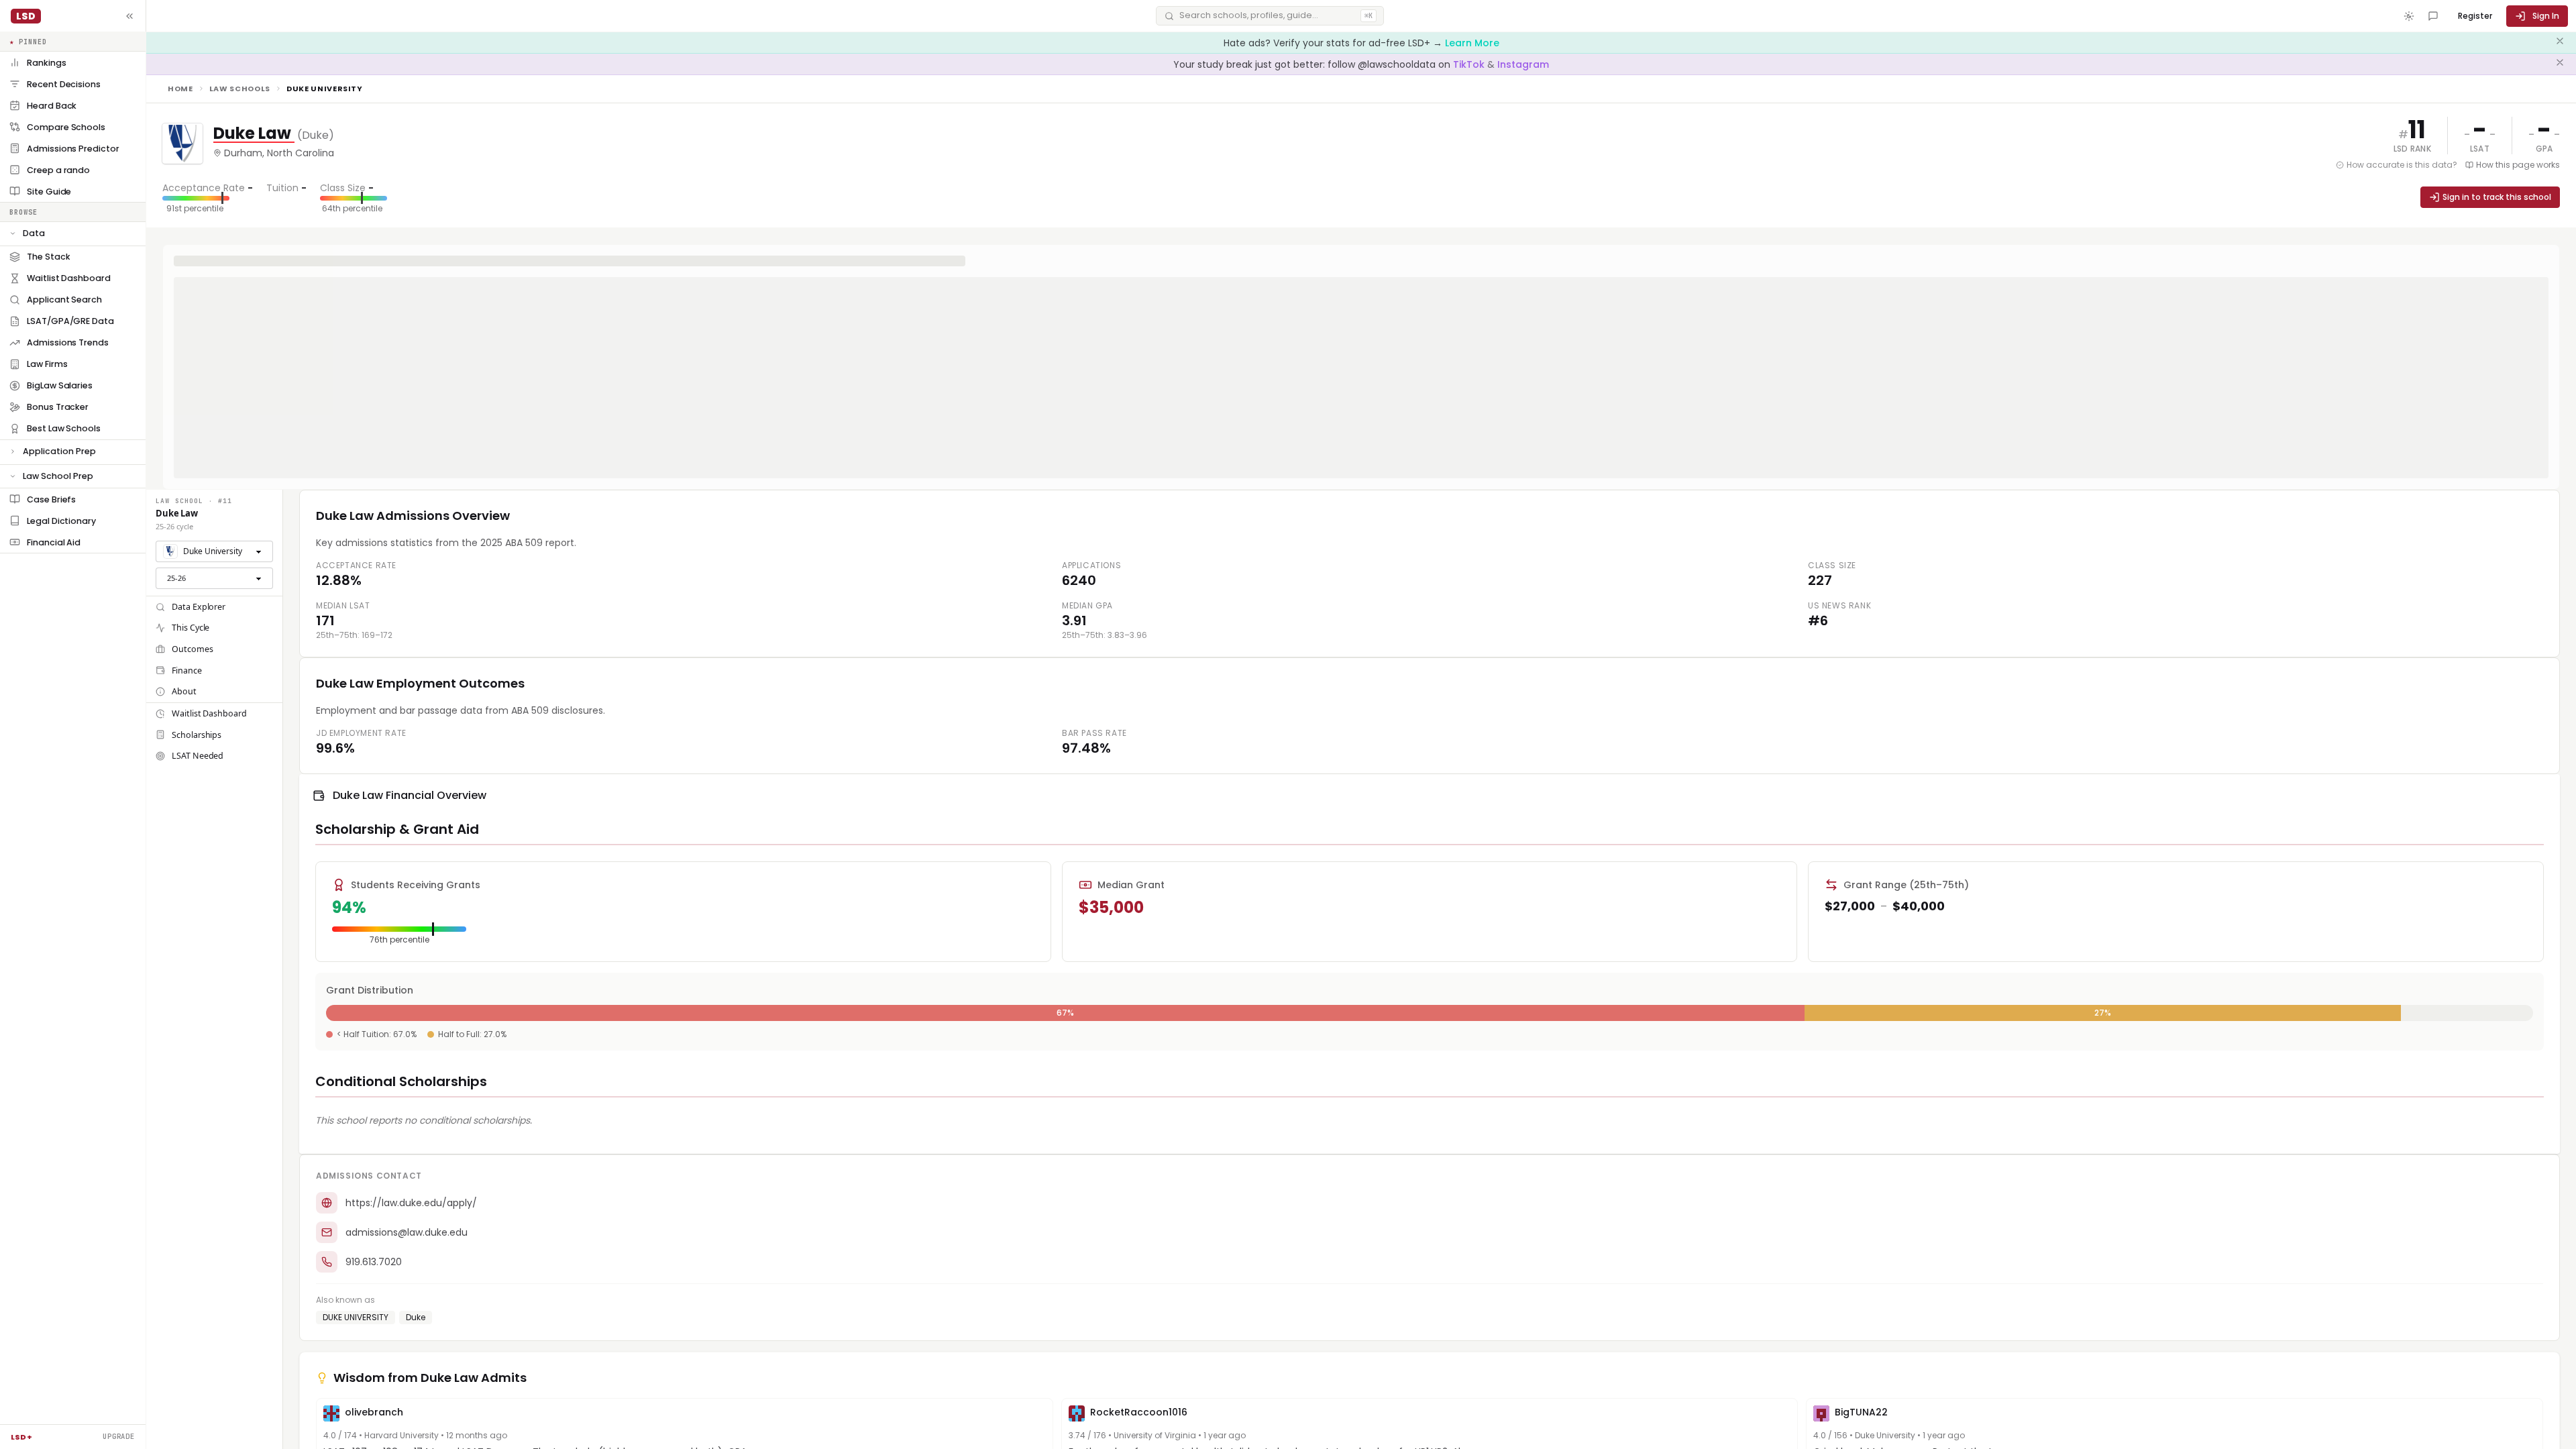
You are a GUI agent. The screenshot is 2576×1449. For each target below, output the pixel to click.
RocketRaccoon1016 (1139, 1412)
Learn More (1472, 43)
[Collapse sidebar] (129, 16)
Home (180, 89)
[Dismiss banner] (2560, 43)
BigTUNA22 (1861, 1412)
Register (2475, 16)
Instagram (1523, 64)
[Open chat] (2433, 16)
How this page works (2518, 165)
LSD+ (21, 1437)
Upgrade (119, 1436)
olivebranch (374, 1412)
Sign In (2546, 16)
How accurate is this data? (2402, 165)
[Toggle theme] (2409, 16)
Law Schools (240, 89)
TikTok (1470, 64)
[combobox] (214, 551)
